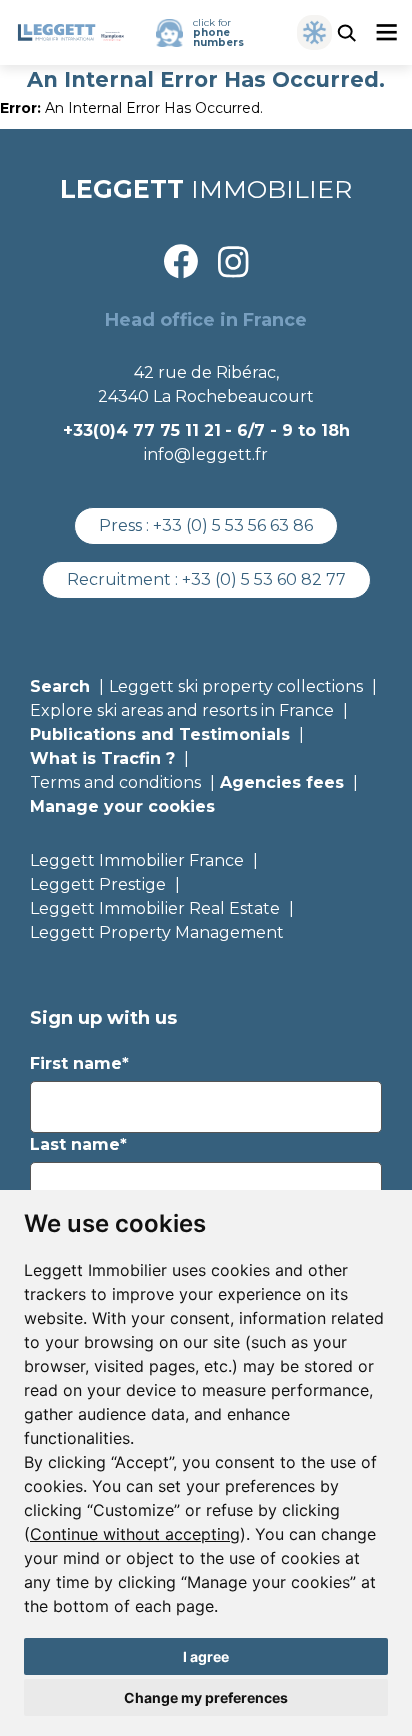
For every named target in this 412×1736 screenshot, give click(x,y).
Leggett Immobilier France (137, 860)
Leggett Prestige (98, 884)
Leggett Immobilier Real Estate (155, 908)
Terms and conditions (115, 782)
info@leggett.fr (206, 454)
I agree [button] (206, 1656)
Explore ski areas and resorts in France (182, 710)
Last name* (78, 1144)
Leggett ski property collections (236, 686)
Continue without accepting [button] (135, 1534)
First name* (79, 1063)
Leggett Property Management (157, 932)
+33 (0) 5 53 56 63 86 (233, 525)
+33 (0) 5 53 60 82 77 (264, 579)
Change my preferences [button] (206, 1697)
